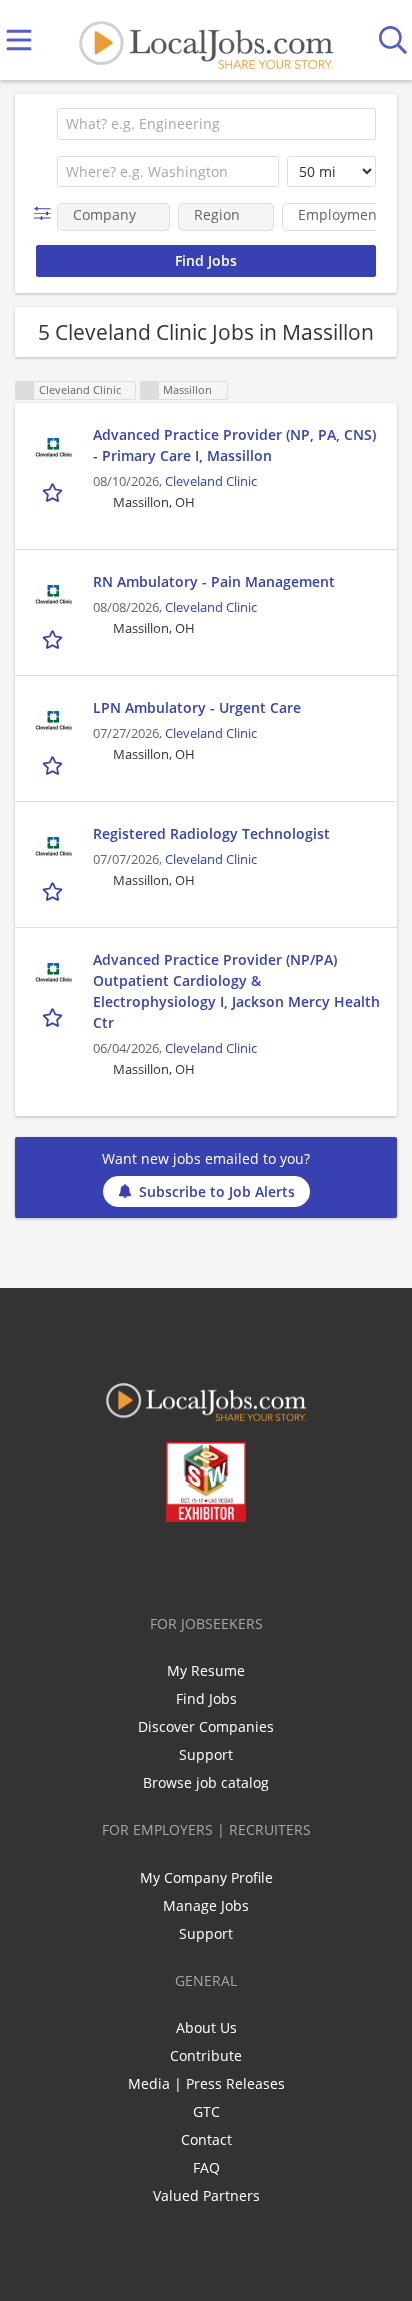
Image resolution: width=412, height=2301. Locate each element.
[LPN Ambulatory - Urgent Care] (54, 722)
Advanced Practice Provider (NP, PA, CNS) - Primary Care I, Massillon (234, 445)
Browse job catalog (206, 1782)
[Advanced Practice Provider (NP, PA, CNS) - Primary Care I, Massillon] (54, 449)
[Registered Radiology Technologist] (54, 848)
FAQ (206, 2167)
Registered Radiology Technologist (211, 833)
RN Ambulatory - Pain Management (214, 581)
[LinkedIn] (193, 1564)
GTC (206, 2111)
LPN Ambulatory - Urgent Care (197, 707)
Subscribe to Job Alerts (217, 1191)
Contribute (206, 2055)
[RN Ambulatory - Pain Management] (54, 596)
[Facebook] (127, 1564)
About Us (206, 2027)
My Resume (206, 1670)
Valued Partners (206, 2195)
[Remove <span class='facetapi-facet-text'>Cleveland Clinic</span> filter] (25, 390)
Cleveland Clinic (211, 481)
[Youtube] (226, 1564)
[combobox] (216, 124)
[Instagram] (259, 1564)
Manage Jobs (206, 1905)
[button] (46, 213)
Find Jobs (206, 1698)
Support (206, 1754)
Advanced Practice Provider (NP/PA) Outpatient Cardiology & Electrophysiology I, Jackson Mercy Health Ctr (236, 991)
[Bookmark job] (54, 492)
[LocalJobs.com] (206, 40)
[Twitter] (160, 1564)
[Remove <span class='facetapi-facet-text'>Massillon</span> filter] (150, 390)
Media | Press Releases (206, 2083)
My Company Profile (206, 1877)
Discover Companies (206, 1726)
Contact (206, 2139)
